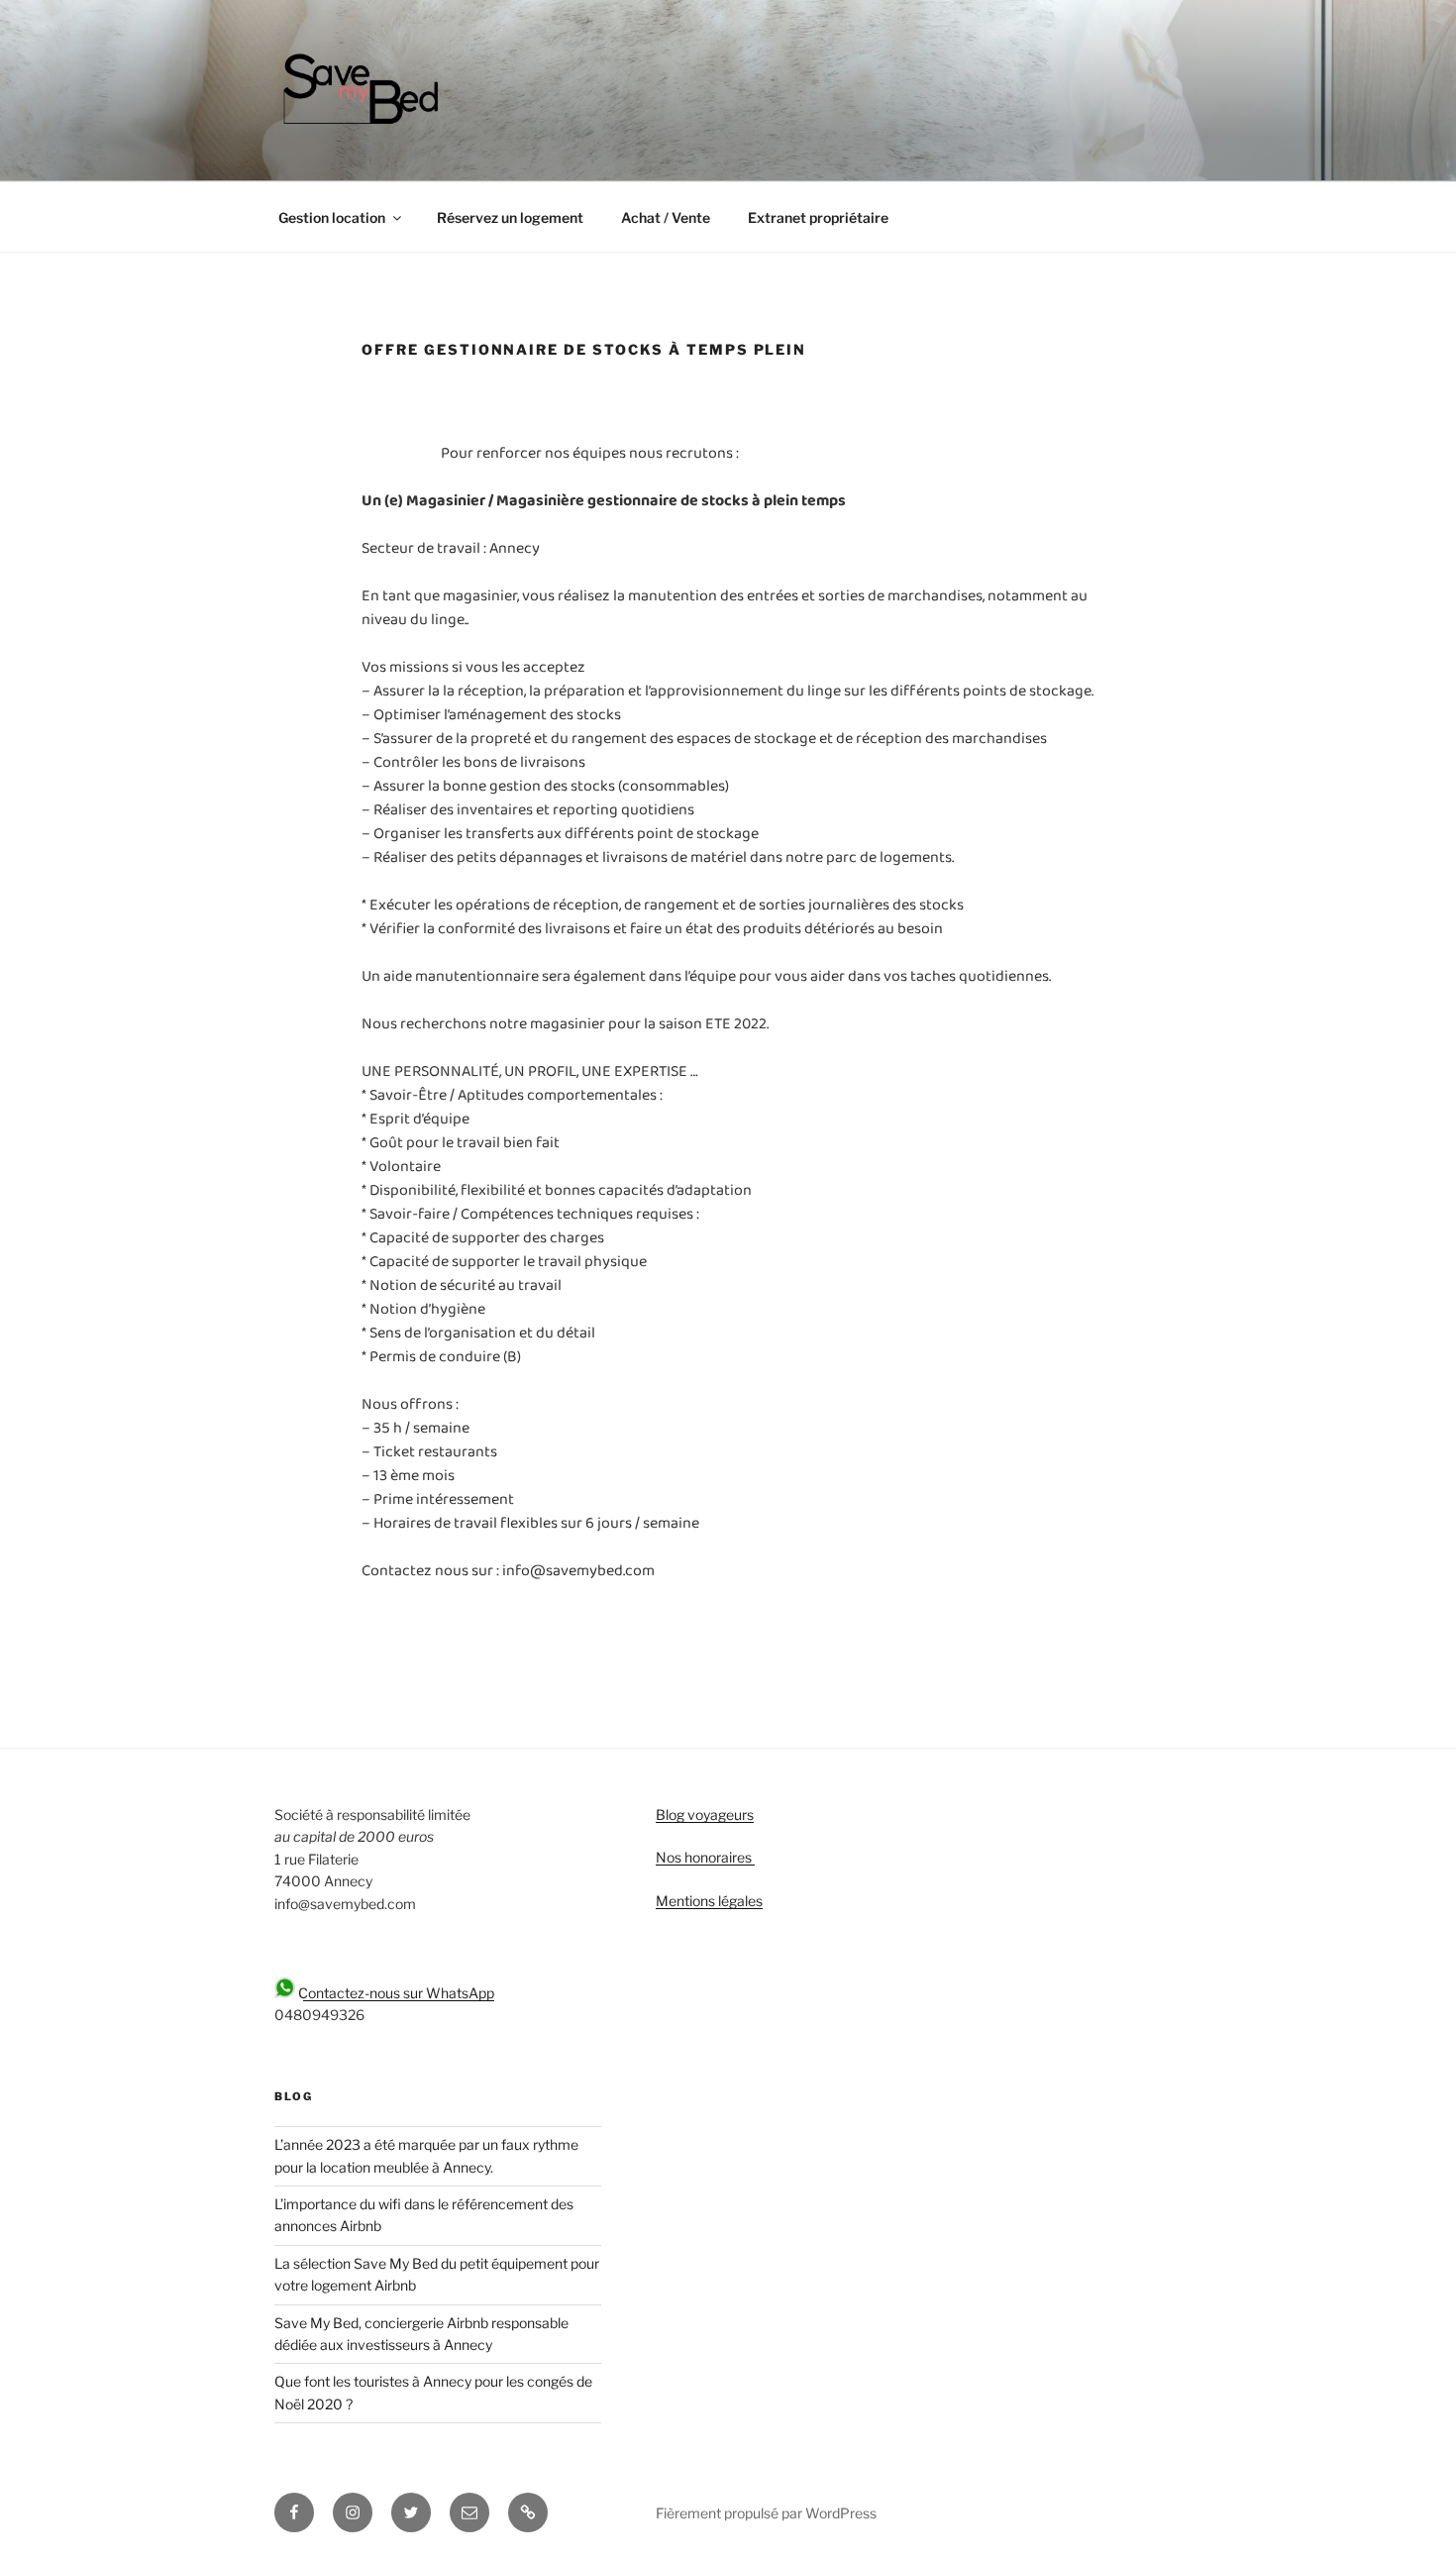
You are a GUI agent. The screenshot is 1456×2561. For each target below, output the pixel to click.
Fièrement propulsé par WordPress (766, 2513)
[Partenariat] (528, 2512)
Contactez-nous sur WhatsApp (395, 1993)
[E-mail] (469, 2512)
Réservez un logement (510, 217)
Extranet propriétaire (818, 217)
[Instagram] (353, 2512)
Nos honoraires (705, 1857)
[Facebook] (294, 2512)
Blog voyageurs (705, 1814)
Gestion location (332, 217)
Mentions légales (709, 1901)
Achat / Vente (666, 217)
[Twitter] (411, 2512)
